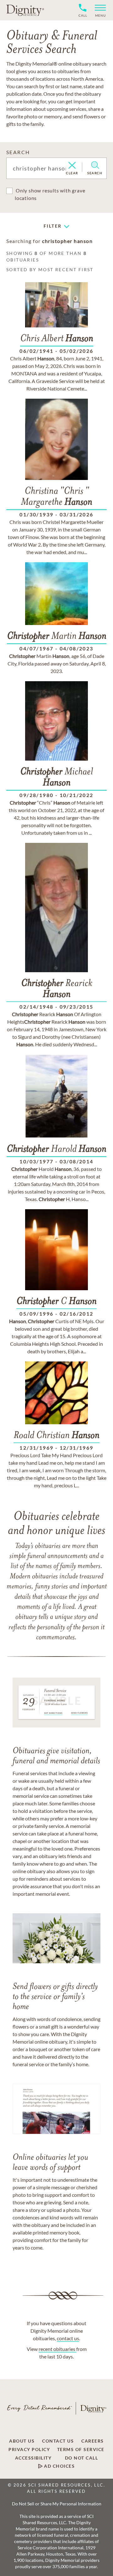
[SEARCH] (95, 165)
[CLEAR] (72, 166)
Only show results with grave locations (50, 194)
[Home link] (25, 10)
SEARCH (18, 152)
